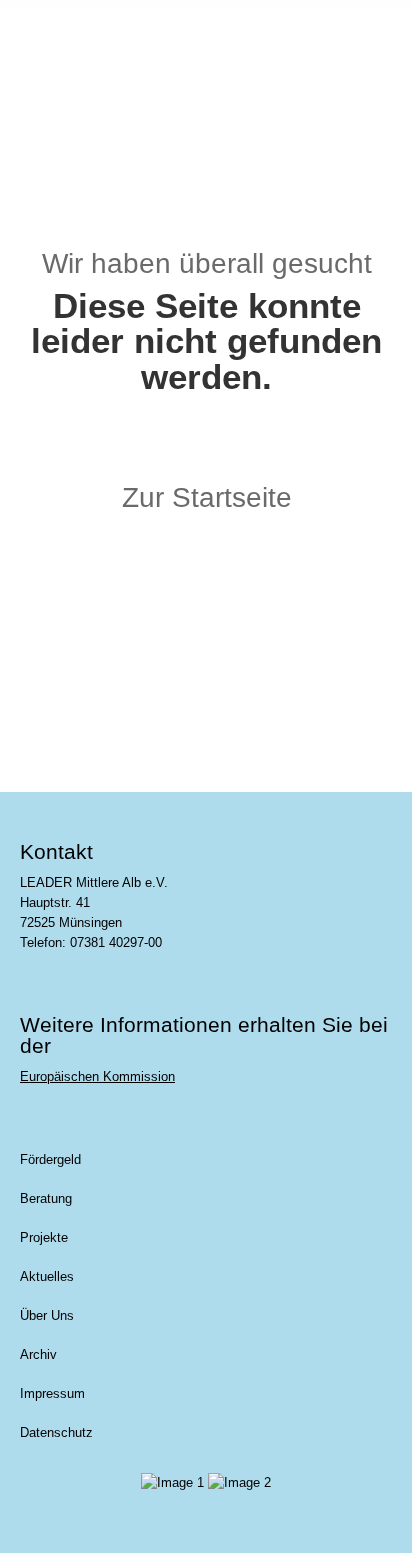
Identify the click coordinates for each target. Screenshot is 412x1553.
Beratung (46, 1198)
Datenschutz (56, 1432)
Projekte (44, 1237)
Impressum (52, 1393)
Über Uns (47, 1315)
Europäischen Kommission (97, 1076)
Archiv (38, 1354)
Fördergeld (50, 1159)
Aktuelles (47, 1276)
